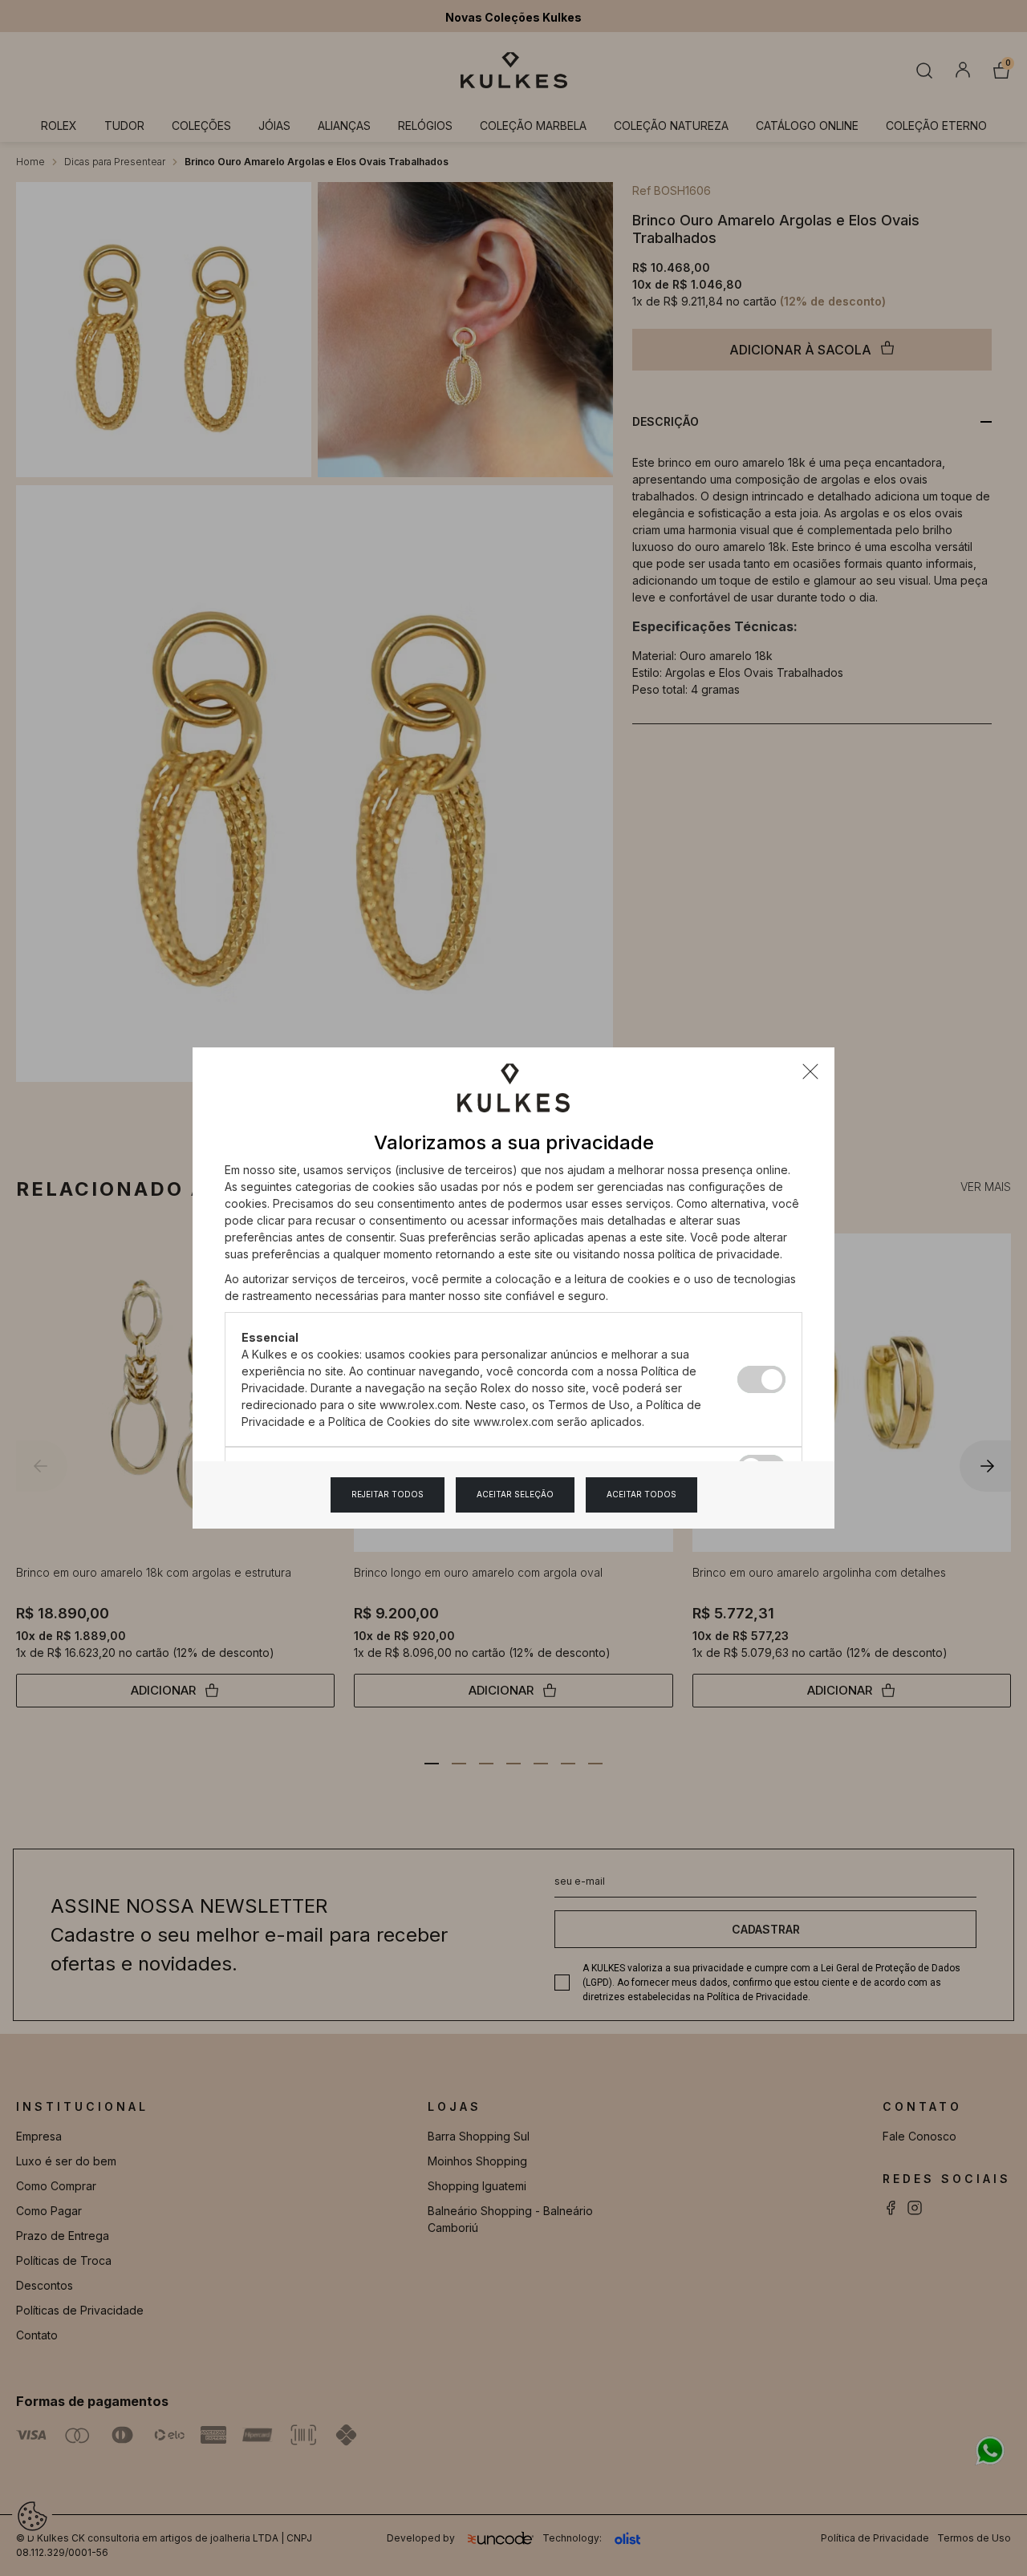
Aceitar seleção (515, 1494)
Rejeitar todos (388, 1494)
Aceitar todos (641, 1494)
